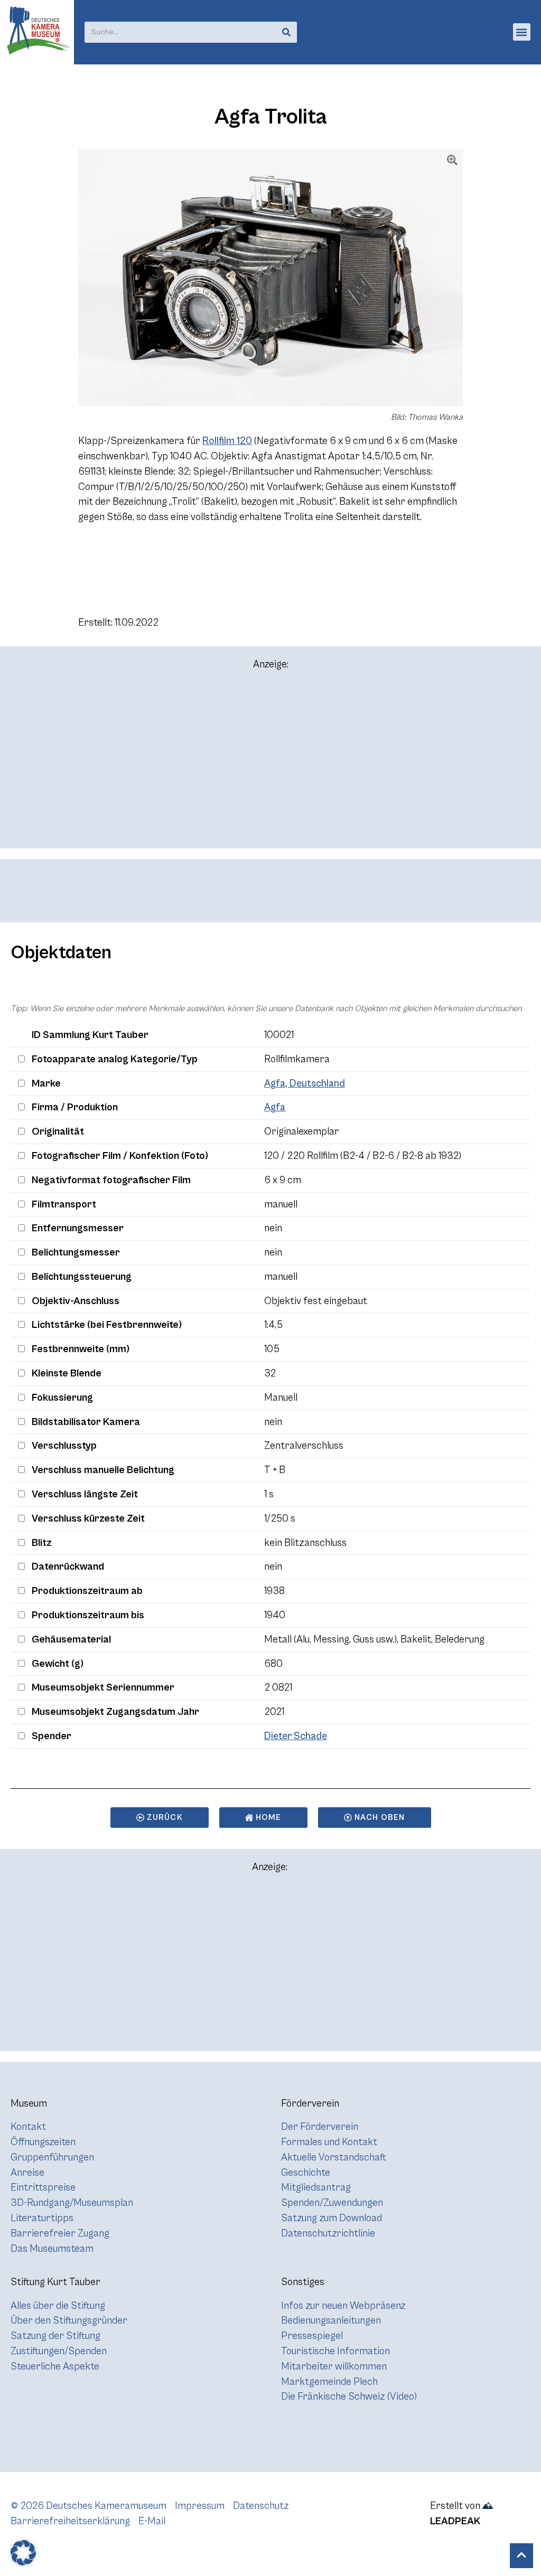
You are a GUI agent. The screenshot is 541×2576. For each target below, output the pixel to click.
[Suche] (286, 32)
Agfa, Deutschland (305, 1083)
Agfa (275, 1107)
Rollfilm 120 (227, 441)
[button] (522, 32)
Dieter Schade (296, 1736)
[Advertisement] (270, 764)
